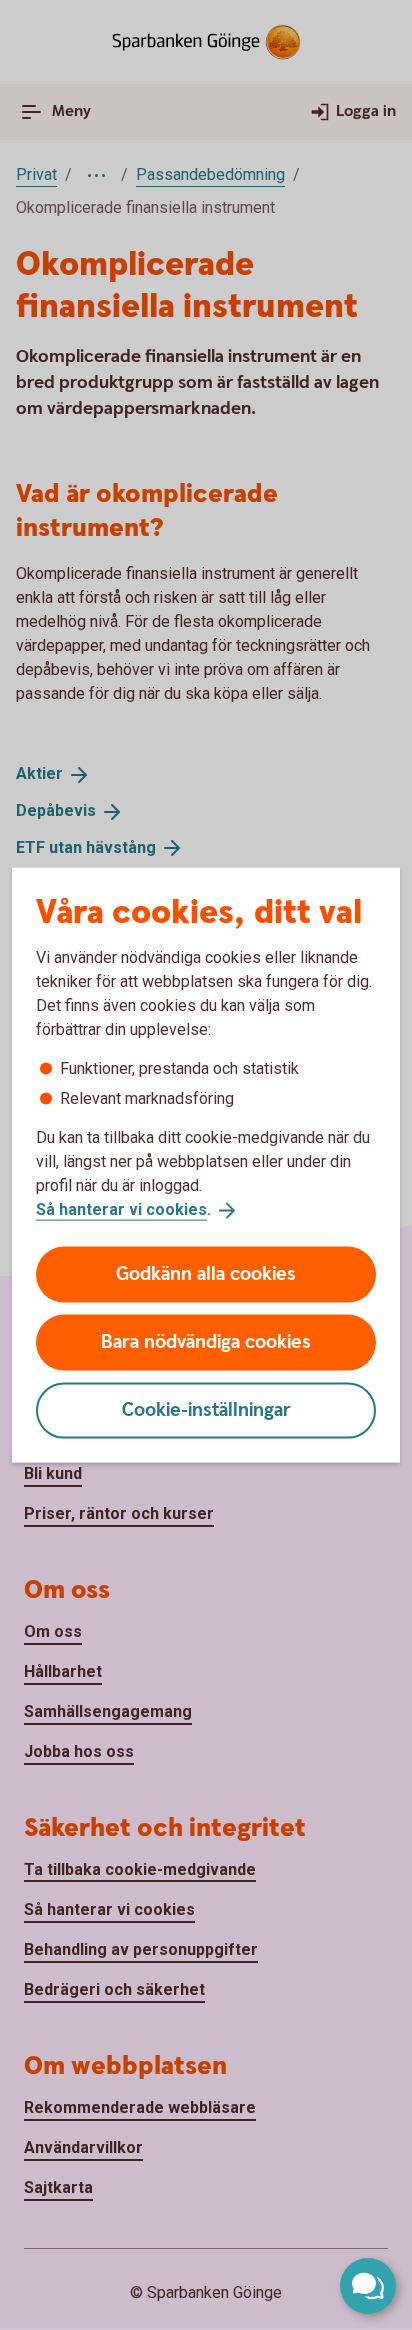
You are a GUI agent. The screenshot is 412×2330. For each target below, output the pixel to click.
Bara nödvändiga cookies (206, 1341)
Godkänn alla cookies (206, 1273)
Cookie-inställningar (206, 1409)
